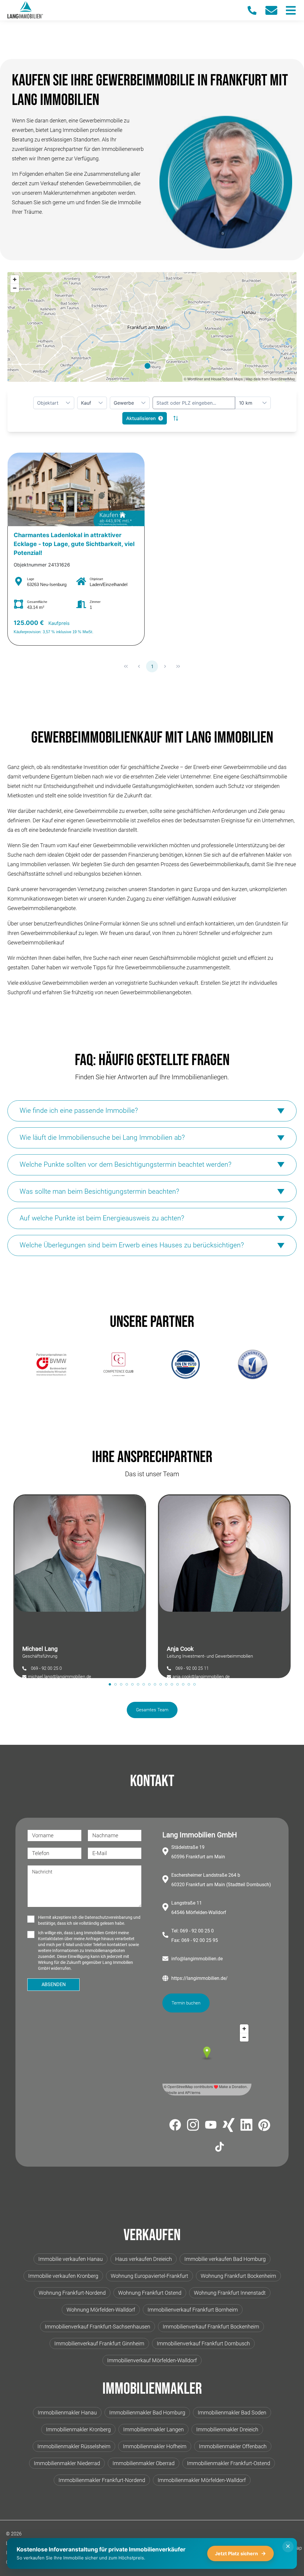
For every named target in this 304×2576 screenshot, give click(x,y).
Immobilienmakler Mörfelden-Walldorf (202, 2480)
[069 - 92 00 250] (255, 10)
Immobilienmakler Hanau (67, 2413)
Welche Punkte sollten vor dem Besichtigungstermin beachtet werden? (125, 1165)
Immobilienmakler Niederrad (67, 2463)
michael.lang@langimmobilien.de (60, 1677)
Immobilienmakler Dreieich (227, 2429)
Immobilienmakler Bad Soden (232, 2413)
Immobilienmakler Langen (153, 2429)
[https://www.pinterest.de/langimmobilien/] (264, 2126)
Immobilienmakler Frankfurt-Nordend (102, 2480)
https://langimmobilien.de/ (199, 1978)
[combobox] (194, 403)
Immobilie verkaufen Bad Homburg (225, 2259)
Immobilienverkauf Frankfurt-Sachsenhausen (98, 2327)
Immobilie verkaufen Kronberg (63, 2276)
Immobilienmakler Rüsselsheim (74, 2446)
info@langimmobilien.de (197, 1959)
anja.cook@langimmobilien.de (201, 1677)
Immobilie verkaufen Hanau (71, 2259)
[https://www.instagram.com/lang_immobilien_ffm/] (193, 2126)
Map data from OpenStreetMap (270, 379)
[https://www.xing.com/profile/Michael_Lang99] (229, 2126)
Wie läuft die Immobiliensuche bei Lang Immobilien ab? (102, 1138)
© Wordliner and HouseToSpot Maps (213, 379)
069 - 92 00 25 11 (192, 1668)
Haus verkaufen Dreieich (144, 2259)
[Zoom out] (15, 288)
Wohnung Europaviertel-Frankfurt (149, 2276)
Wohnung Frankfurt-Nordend (72, 2293)
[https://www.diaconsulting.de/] (118, 1364)
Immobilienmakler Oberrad (144, 2463)
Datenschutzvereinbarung (109, 1917)
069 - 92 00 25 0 (46, 1668)
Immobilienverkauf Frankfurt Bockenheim (211, 2327)
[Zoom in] (15, 279)
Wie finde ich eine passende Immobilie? (79, 1111)
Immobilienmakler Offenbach (233, 2446)
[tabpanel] (80, 1586)
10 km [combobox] (246, 403)
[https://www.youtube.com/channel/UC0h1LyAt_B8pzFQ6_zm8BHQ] (211, 2126)
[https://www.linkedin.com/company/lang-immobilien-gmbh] (246, 2126)
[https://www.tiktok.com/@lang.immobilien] (220, 2148)
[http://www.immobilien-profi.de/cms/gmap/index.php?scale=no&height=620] (51, 1364)
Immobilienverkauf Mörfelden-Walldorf (152, 2360)
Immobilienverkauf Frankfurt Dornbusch (203, 2343)
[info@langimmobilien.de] (274, 10)
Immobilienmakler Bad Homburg (147, 2413)
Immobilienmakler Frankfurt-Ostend (229, 2463)
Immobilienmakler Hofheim (155, 2446)
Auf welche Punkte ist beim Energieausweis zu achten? (102, 1218)
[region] (152, 327)
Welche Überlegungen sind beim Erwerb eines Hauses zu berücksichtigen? (132, 1245)
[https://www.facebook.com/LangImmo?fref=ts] (175, 2126)
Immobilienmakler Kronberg (78, 2429)
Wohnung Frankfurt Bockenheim (238, 2276)
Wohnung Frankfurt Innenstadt (230, 2293)
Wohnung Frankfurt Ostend (150, 2293)
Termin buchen (186, 2003)
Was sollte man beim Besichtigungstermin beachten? (99, 1192)
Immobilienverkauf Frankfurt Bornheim (193, 2310)
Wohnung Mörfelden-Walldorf (101, 2310)
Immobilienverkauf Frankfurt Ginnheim (99, 2343)
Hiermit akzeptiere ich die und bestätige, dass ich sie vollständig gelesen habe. (89, 1920)
